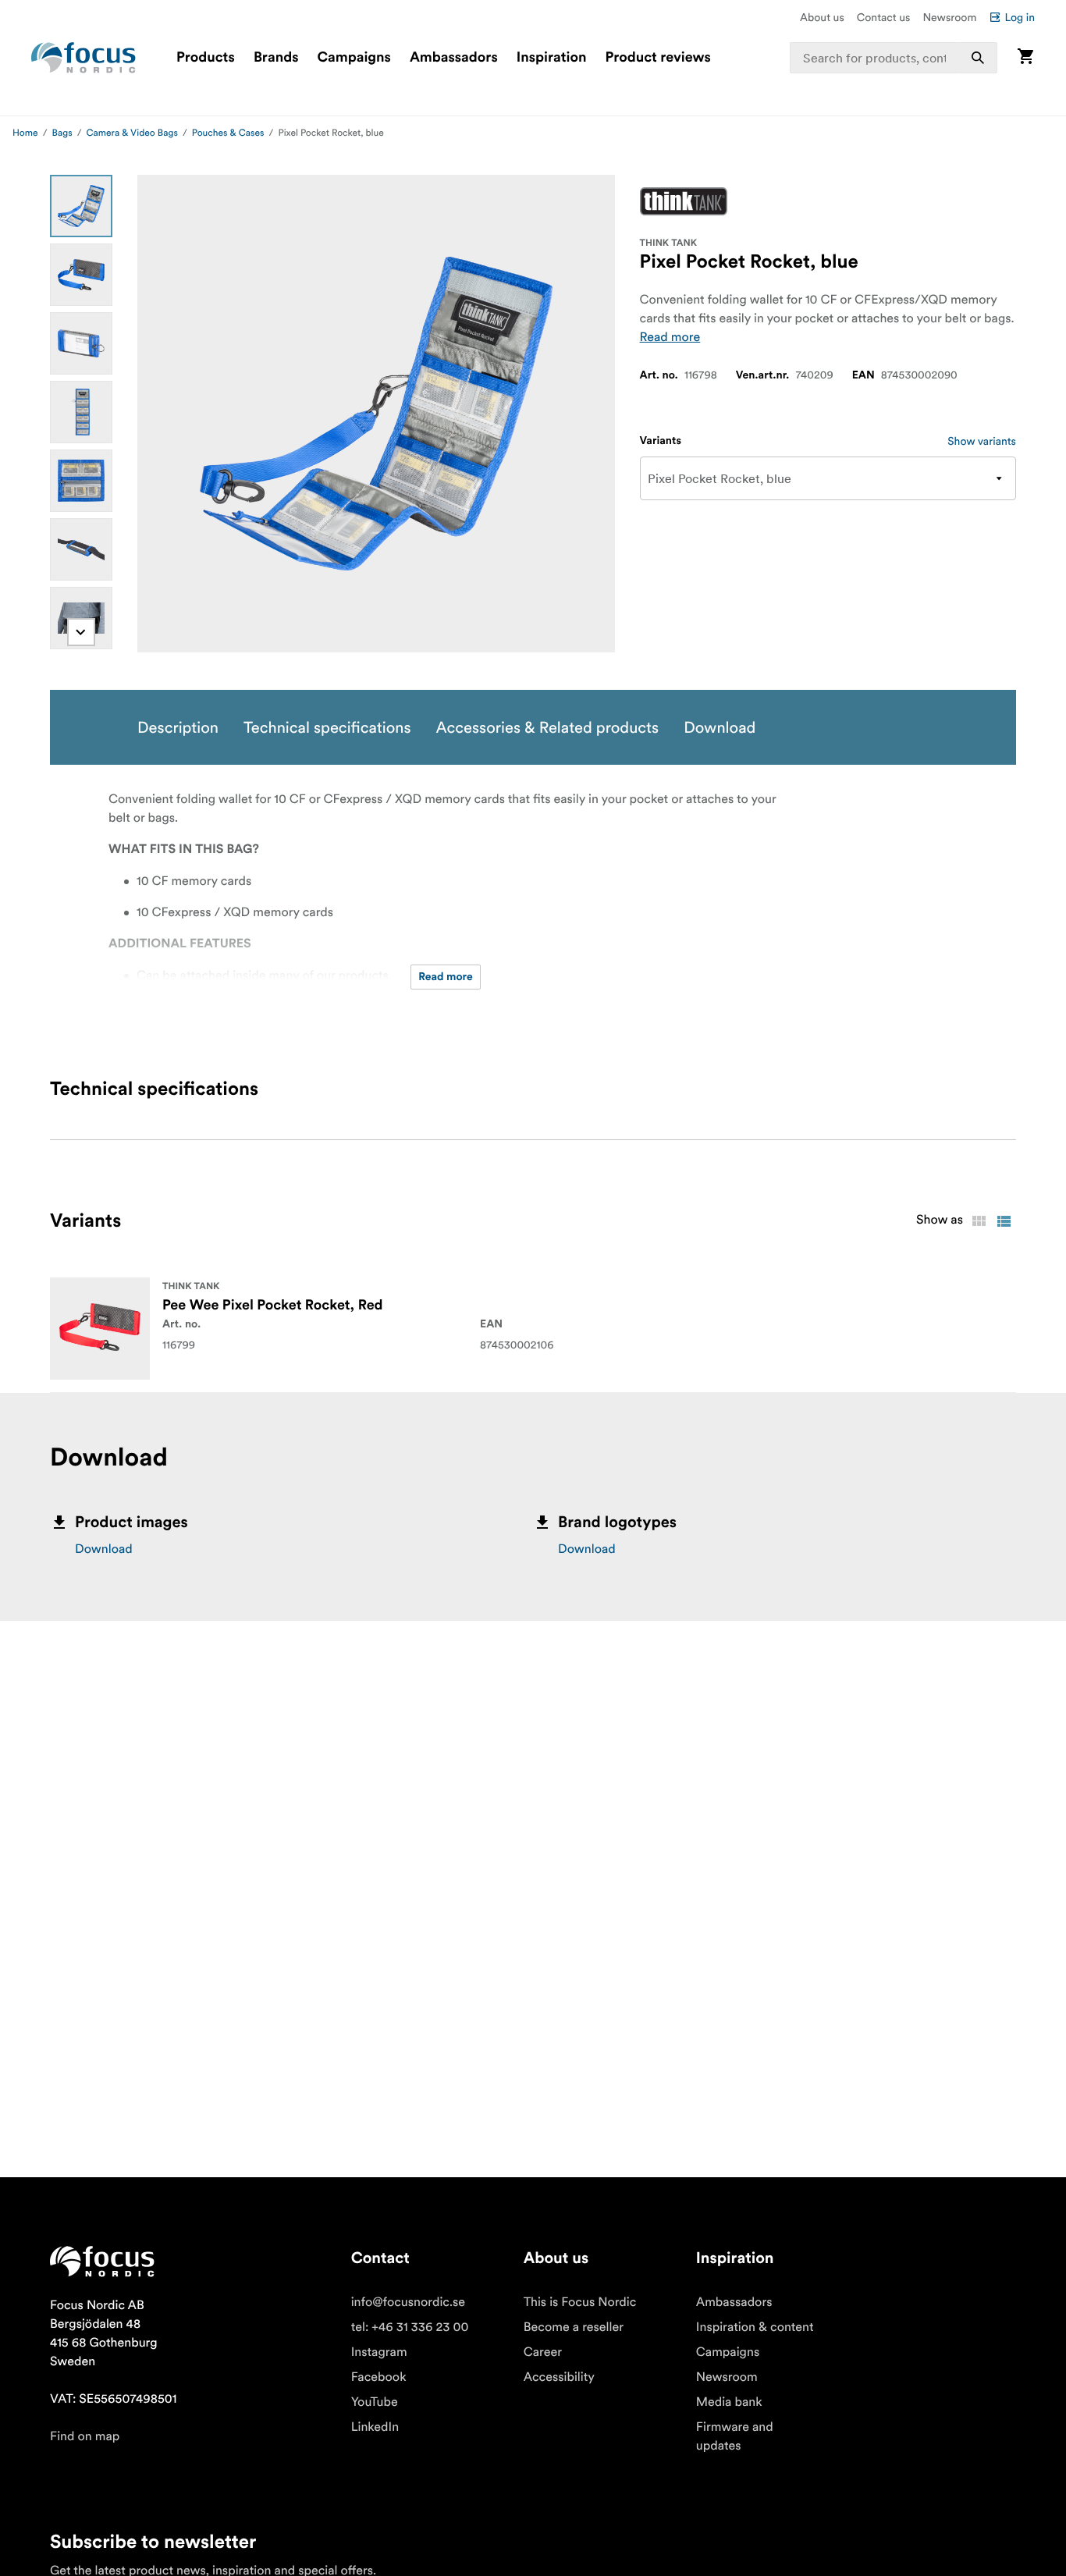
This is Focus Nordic (580, 2302)
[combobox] (894, 58)
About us (822, 17)
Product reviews (657, 58)
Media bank (729, 2402)
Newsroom (949, 17)
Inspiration (552, 58)
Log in (1020, 17)
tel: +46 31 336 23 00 (410, 2327)
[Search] (978, 58)
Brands (276, 58)
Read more (670, 337)
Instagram (379, 2352)
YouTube (375, 2402)
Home (25, 133)
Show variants (982, 441)
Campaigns (354, 58)
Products (206, 58)
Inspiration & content (755, 2327)
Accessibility (559, 2377)
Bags (62, 133)
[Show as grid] (979, 1221)
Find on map (85, 2436)
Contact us (884, 17)
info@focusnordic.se (408, 2302)
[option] (81, 206)
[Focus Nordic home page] (84, 58)
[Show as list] (1004, 1221)
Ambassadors (454, 58)
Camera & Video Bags (132, 133)
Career (543, 2352)
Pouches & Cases (228, 133)
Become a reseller (574, 2327)
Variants (661, 441)
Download (104, 1549)
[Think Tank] (684, 201)
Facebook (379, 2377)
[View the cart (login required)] (1025, 57)
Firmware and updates (735, 2436)
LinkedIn (375, 2427)
